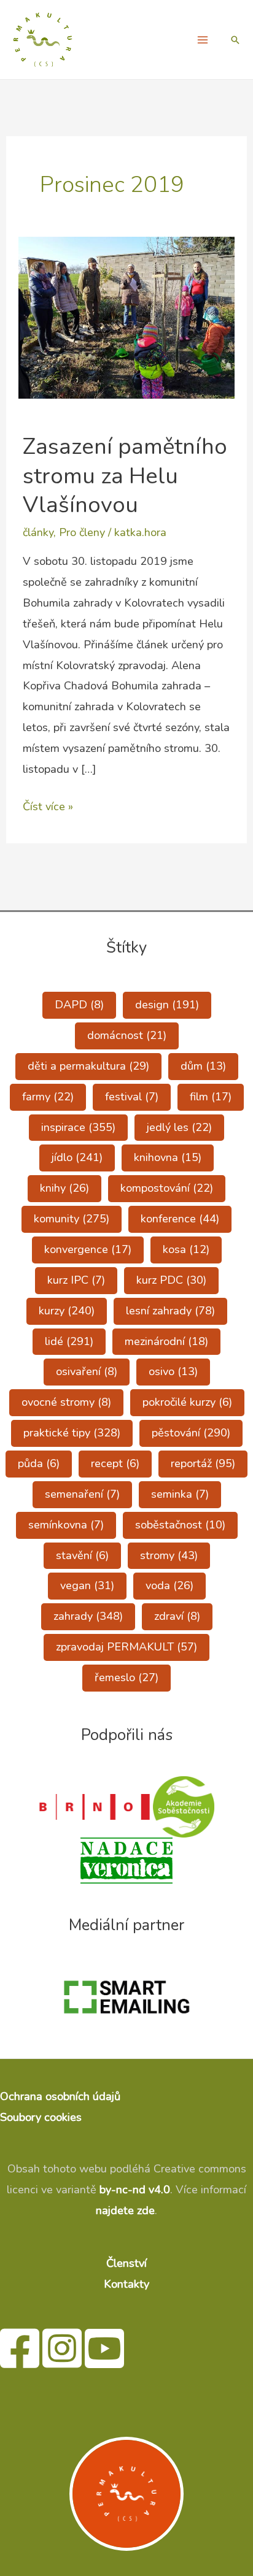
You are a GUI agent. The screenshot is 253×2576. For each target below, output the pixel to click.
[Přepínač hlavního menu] (203, 40)
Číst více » (48, 808)
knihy (64, 1188)
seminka (180, 1494)
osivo (173, 1371)
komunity (72, 1219)
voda (169, 1585)
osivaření (87, 1371)
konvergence (88, 1249)
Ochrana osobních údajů (60, 2096)
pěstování (191, 1433)
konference (180, 1219)
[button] (235, 40)
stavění (82, 1555)
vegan (87, 1585)
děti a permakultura (88, 1066)
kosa (186, 1249)
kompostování (167, 1188)
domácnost (127, 1035)
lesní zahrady (170, 1311)
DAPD (79, 1005)
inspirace (78, 1127)
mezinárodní (166, 1341)
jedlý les (179, 1127)
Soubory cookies (41, 2117)
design (167, 1005)
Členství (126, 2263)
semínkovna (66, 1525)
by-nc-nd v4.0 (135, 2190)
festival (132, 1097)
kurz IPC (76, 1280)
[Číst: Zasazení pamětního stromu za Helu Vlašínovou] (126, 317)
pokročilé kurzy (187, 1402)
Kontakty (126, 2284)
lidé (69, 1341)
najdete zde (125, 2210)
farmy (48, 1097)
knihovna (168, 1157)
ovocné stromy (66, 1402)
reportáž (203, 1463)
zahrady (88, 1616)
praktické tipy (72, 1433)
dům (203, 1066)
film (211, 1097)
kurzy (67, 1311)
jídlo (77, 1157)
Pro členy (82, 532)
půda (39, 1463)
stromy (169, 1555)
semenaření (82, 1494)
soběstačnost (180, 1525)
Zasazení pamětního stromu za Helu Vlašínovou (125, 476)
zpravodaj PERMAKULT (126, 1647)
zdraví (177, 1616)
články (38, 532)
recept (115, 1463)
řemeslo (126, 1677)
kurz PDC (171, 1280)
